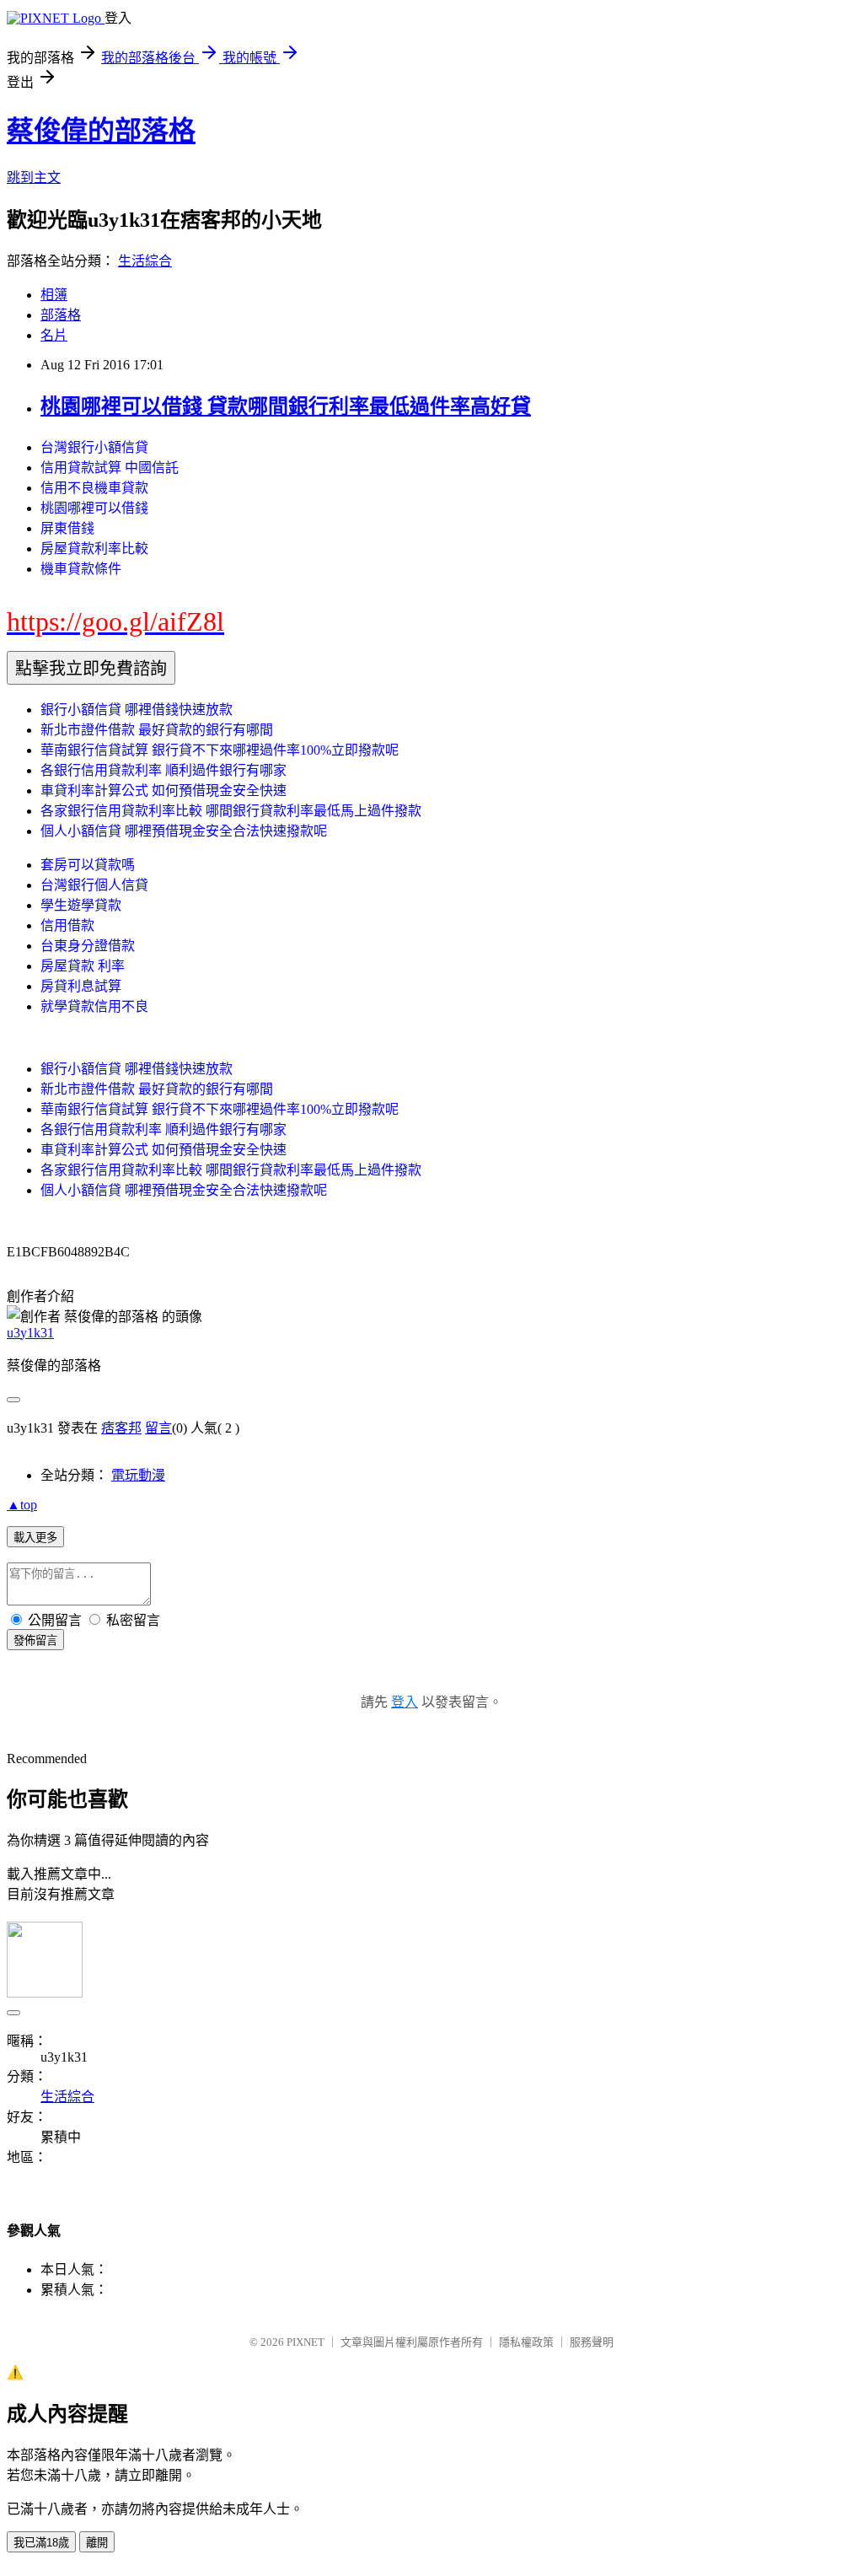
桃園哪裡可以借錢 (94, 508)
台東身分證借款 (88, 946)
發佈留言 (35, 1640)
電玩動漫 (138, 1475)
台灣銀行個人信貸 (94, 885)
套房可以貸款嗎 (88, 865)
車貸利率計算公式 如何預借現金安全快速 (163, 791)
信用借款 (67, 925)
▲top (22, 1505)
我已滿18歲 (41, 2543)
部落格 (61, 315)
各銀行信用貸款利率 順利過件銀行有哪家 (163, 770)
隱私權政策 (526, 2342)
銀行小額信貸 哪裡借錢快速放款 (137, 710)
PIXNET (306, 2342)
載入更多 (35, 1538)
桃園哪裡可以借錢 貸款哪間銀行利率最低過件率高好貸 (286, 406)
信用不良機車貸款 (94, 488)
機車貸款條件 (81, 569)
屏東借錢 (67, 528)
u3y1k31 (30, 1333)
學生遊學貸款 (81, 905)
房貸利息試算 (81, 986)
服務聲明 (592, 2342)
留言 (158, 1428)
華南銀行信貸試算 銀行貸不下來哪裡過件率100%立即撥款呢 (220, 750)
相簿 (54, 295)
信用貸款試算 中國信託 (110, 468)
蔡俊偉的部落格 (101, 131)
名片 (54, 335)
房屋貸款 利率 (83, 966)
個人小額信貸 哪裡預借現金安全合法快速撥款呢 (184, 831)
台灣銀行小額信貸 (94, 447)
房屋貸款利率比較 (94, 549)
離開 (97, 2543)
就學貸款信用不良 (94, 1006)
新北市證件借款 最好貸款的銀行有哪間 (157, 730)
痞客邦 (121, 1428)
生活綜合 (145, 261)
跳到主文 (34, 177)
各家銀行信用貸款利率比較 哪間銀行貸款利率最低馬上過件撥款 (231, 811)
